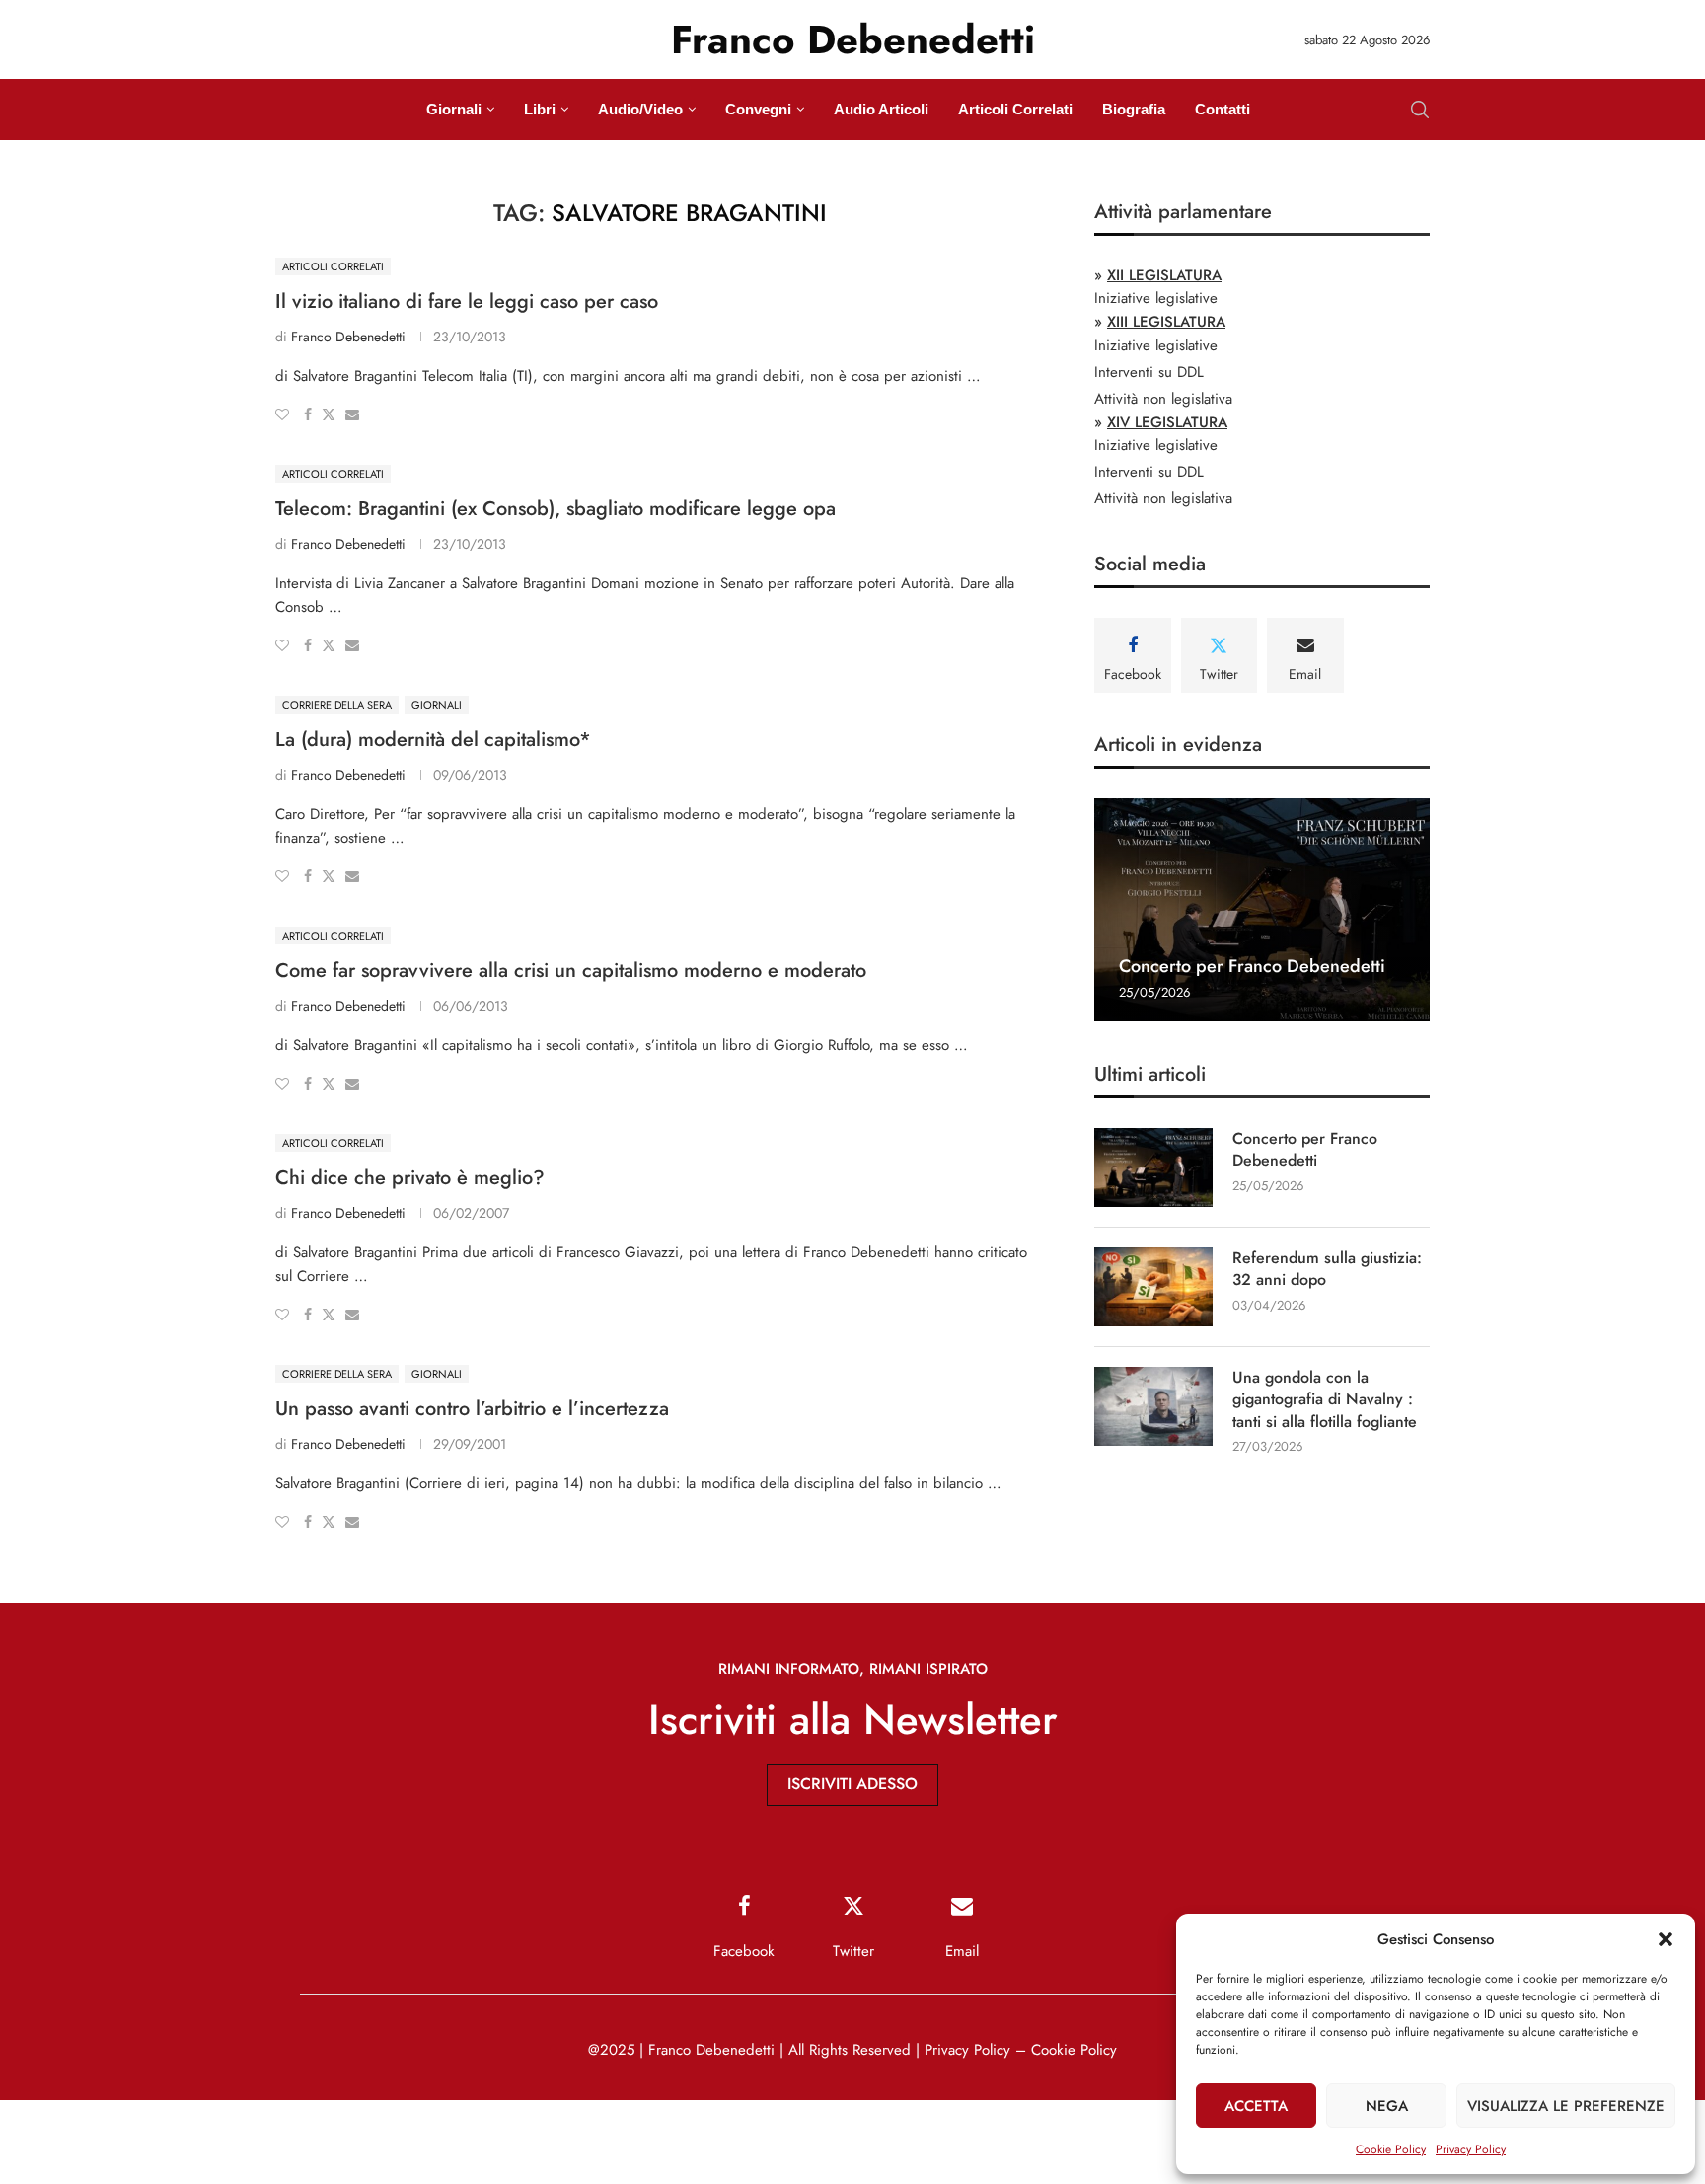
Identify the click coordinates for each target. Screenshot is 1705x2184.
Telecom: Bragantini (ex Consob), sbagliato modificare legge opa (556, 509)
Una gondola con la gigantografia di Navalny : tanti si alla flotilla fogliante (1325, 1400)
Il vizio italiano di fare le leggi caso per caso (467, 301)
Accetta (1256, 2106)
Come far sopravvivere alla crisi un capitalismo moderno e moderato (571, 971)
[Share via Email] (352, 414)
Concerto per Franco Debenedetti (1252, 966)
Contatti (1223, 109)
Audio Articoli (881, 109)
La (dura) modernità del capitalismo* (433, 740)
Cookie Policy (1391, 2149)
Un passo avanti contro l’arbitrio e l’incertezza (472, 1409)
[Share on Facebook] (308, 414)
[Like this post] (282, 414)
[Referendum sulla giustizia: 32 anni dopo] (1153, 1287)
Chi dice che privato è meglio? (410, 1178)
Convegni (758, 109)
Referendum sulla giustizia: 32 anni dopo (1327, 1269)
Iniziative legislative (1156, 298)
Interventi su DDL (1149, 372)
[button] (1666, 1939)
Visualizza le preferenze (1566, 2106)
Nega (1387, 2106)
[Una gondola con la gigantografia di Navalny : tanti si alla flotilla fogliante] (1153, 1406)
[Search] (1420, 110)
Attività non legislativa (1163, 399)
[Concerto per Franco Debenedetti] (1262, 910)
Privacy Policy (1471, 2149)
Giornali (454, 109)
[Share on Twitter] (329, 414)
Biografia (1134, 109)
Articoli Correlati (1015, 109)
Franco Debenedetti (348, 337)
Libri (540, 109)
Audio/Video (640, 109)
